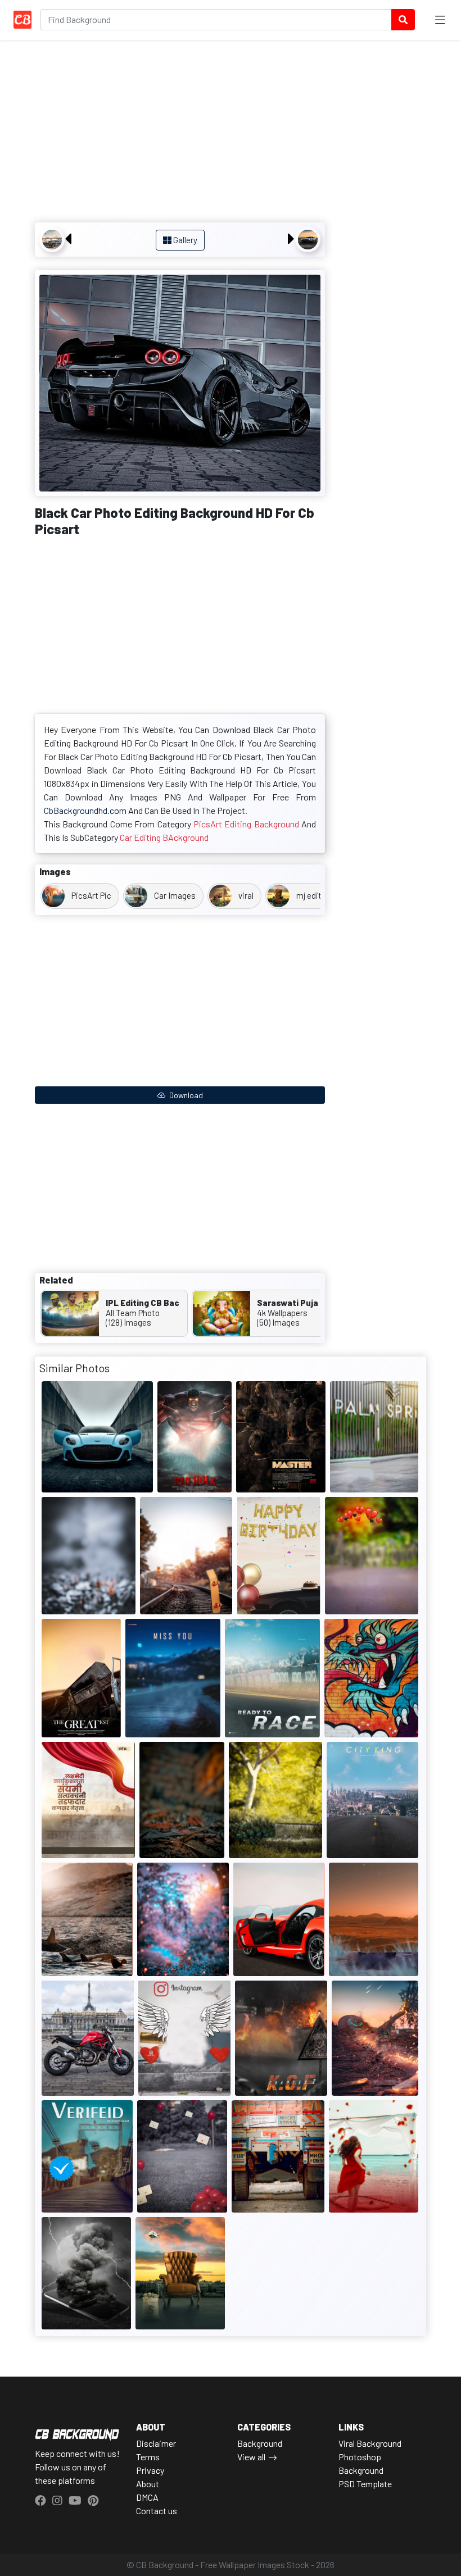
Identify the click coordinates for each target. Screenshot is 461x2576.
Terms (148, 2457)
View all (251, 2457)
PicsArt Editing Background (246, 824)
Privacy (150, 2470)
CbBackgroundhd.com (85, 810)
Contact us (157, 2511)
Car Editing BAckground (164, 837)
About (148, 2484)
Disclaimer (156, 2443)
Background (260, 2443)
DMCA (147, 2497)
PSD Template (365, 2484)
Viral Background (370, 2443)
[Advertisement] (180, 133)
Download (185, 1095)
